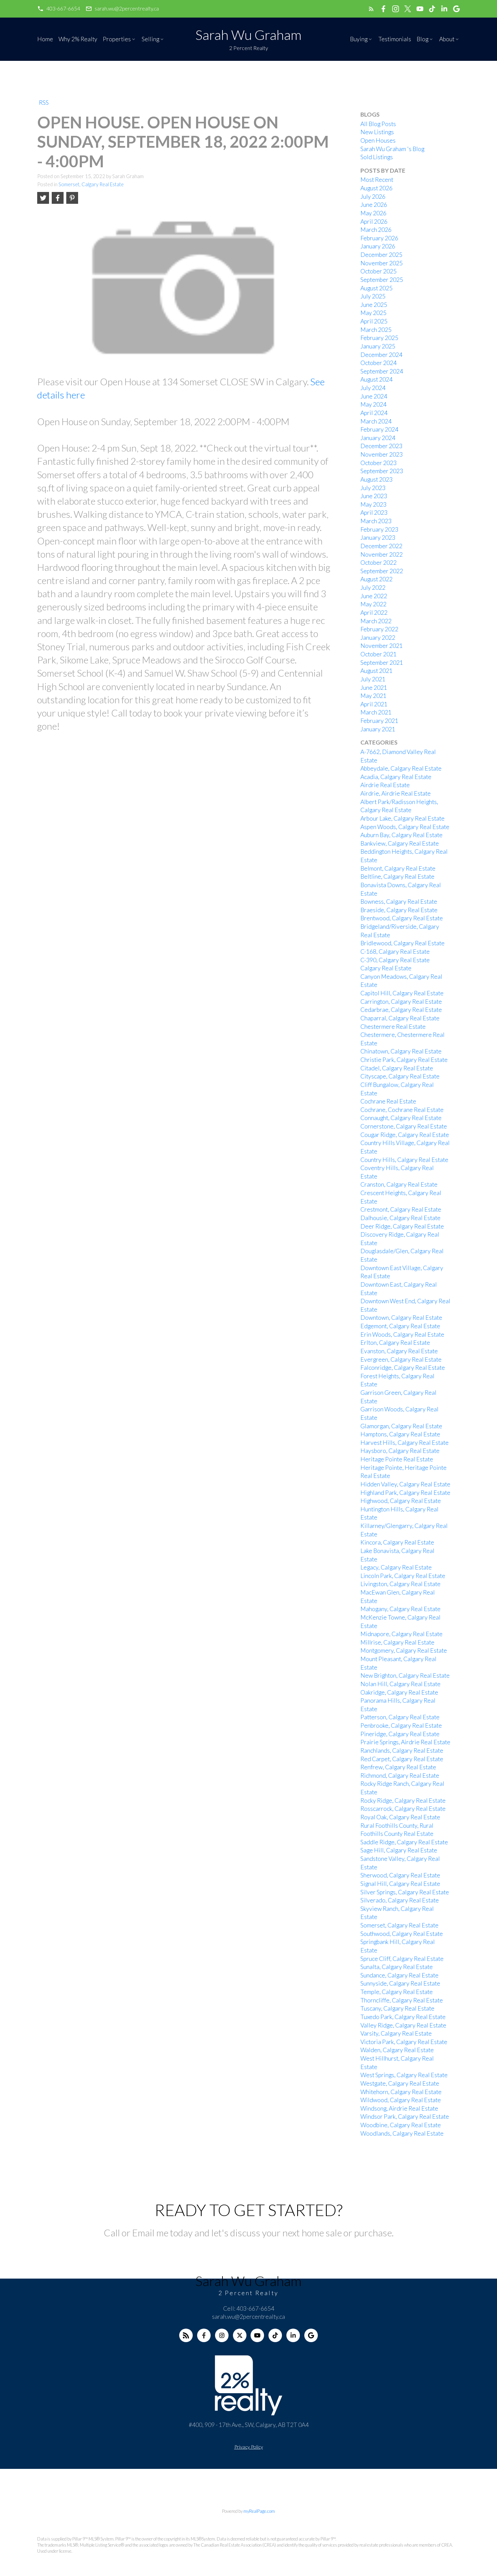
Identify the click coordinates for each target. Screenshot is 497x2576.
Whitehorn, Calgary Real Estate (401, 2092)
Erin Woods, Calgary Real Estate (402, 1334)
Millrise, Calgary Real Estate (397, 1642)
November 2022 (382, 554)
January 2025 (378, 346)
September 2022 (382, 571)
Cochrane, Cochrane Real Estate (402, 1110)
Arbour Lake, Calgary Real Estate (403, 818)
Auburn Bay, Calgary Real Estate (401, 835)
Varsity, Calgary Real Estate (396, 2033)
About (447, 39)
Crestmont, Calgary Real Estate (401, 1209)
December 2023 (381, 446)
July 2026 (373, 197)
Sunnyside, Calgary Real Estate (400, 1983)
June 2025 (374, 305)
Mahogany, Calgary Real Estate (400, 1609)
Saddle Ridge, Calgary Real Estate (404, 1842)
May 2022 (373, 604)
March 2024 (376, 421)
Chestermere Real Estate (393, 1027)
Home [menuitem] (45, 39)
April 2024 (374, 413)
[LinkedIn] (293, 2335)
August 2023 (376, 479)
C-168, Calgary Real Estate (395, 952)
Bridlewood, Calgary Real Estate (403, 943)
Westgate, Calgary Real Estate (400, 2083)
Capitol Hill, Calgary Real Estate (402, 993)
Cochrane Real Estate (388, 1101)
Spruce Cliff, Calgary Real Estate (402, 1959)
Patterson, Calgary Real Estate (400, 1717)
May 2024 (373, 404)
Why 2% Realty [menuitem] (78, 39)
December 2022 (381, 546)
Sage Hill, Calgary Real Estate (399, 1850)
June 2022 (374, 596)
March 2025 (376, 330)
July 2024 (373, 388)
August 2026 (376, 188)
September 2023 (382, 471)
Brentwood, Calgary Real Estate (402, 918)
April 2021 (374, 704)
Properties (117, 39)
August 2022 (376, 579)
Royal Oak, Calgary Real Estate (400, 1817)
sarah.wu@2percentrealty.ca (127, 8)
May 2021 (373, 696)
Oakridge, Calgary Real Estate (399, 1692)
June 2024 (374, 396)
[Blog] (186, 2335)
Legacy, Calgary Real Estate (396, 1567)
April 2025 (374, 321)
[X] (240, 2335)
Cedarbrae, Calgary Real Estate (401, 1010)
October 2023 (378, 463)
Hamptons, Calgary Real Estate (400, 1434)
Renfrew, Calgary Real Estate (398, 1767)
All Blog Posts (378, 124)
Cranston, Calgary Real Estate (399, 1184)
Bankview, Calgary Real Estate (400, 843)
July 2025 (373, 296)
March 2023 (376, 521)
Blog (422, 39)
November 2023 (382, 454)
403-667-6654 (63, 8)
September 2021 (382, 663)
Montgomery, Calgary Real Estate (404, 1650)
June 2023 (374, 496)
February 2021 (379, 721)
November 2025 (382, 263)
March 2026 (376, 230)
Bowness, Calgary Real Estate (399, 902)
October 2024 (378, 363)
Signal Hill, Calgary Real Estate (400, 1884)
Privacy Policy (249, 2447)
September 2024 (382, 371)
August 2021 (376, 671)
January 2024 (378, 438)
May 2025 (373, 313)
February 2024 (379, 429)
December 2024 (381, 355)
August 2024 (376, 379)
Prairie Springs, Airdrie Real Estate (405, 1742)
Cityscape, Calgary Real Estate (400, 1076)
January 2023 (378, 538)
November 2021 (382, 646)
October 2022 (378, 563)
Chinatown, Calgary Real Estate (401, 1051)
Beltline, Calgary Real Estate (397, 877)
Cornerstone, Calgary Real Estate (404, 1126)
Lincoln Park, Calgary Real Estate (403, 1576)
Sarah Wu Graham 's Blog (392, 149)
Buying (359, 39)
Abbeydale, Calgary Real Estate (401, 768)
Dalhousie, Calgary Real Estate (400, 1218)
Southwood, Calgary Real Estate (402, 1934)
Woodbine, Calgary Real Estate (401, 2125)
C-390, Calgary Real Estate (395, 960)
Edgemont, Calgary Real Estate (400, 1326)
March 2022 (376, 621)
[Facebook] (204, 2335)
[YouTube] (257, 2335)
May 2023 (373, 504)
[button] (59, 9)
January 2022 (378, 638)
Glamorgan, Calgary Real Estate (401, 1426)
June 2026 (374, 205)
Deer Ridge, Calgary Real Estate (402, 1226)
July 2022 (373, 588)
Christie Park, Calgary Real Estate (404, 1060)
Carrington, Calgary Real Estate (401, 1002)
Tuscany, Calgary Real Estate (397, 2008)
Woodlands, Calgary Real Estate (402, 2133)
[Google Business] (311, 2335)
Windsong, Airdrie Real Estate (399, 2108)
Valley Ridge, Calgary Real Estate (403, 2025)
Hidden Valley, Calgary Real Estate (405, 1484)
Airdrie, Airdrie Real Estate (396, 793)
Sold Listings (377, 157)
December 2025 (381, 255)
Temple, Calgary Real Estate (397, 1992)
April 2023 (374, 513)
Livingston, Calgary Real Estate (400, 1584)
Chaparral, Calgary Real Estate (400, 1018)
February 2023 (379, 529)
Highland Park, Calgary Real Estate (405, 1493)
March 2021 (376, 712)
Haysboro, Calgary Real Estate (400, 1451)
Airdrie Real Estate (385, 785)
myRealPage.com (259, 2511)
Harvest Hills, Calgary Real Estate (405, 1443)
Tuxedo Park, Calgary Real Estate (403, 2017)
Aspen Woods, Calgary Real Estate (405, 827)
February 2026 (379, 238)
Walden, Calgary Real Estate (397, 2050)
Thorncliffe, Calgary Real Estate (402, 2000)
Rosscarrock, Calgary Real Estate (403, 1809)
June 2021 (374, 688)
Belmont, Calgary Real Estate (398, 868)
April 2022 (374, 613)
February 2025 (379, 338)
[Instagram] (222, 2335)
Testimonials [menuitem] (395, 39)
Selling (150, 39)
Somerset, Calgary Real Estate (91, 184)
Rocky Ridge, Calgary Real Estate (403, 1801)
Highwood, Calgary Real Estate (401, 1501)
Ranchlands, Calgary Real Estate (402, 1751)
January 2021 (378, 729)
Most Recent (377, 180)
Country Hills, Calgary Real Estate (404, 1160)
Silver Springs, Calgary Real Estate (405, 1892)
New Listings (377, 132)
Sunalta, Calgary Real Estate (397, 1967)
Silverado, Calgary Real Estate (400, 1900)
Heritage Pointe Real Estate (397, 1459)
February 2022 (379, 629)
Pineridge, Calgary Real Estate (400, 1734)
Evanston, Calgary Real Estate (399, 1351)
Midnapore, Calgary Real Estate (401, 1634)
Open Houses (378, 140)
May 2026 (373, 213)
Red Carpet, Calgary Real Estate (402, 1759)
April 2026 (374, 222)
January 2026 (378, 246)
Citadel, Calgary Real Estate (397, 1068)
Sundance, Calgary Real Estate (399, 1975)
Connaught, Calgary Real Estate (401, 1118)
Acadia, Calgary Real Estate (396, 777)
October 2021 (378, 654)
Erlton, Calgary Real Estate (395, 1343)
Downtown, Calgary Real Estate (401, 1318)
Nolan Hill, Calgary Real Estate (400, 1684)
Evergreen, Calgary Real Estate (401, 1359)
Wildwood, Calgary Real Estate (401, 2100)
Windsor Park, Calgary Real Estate (405, 2117)
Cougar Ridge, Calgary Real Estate (405, 1135)
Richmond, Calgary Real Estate (400, 1776)
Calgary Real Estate (386, 968)
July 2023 (373, 488)
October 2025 (378, 271)
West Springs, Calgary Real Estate (404, 2075)
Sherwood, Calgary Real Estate (400, 1875)
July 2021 (373, 679)
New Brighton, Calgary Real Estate (405, 1675)
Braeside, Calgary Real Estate (399, 910)
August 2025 (376, 288)
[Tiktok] (275, 2335)
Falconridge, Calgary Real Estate (403, 1368)
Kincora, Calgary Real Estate (397, 1542)
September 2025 (382, 280)
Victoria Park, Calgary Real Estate (404, 2042)
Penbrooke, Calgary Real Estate (401, 1726)
